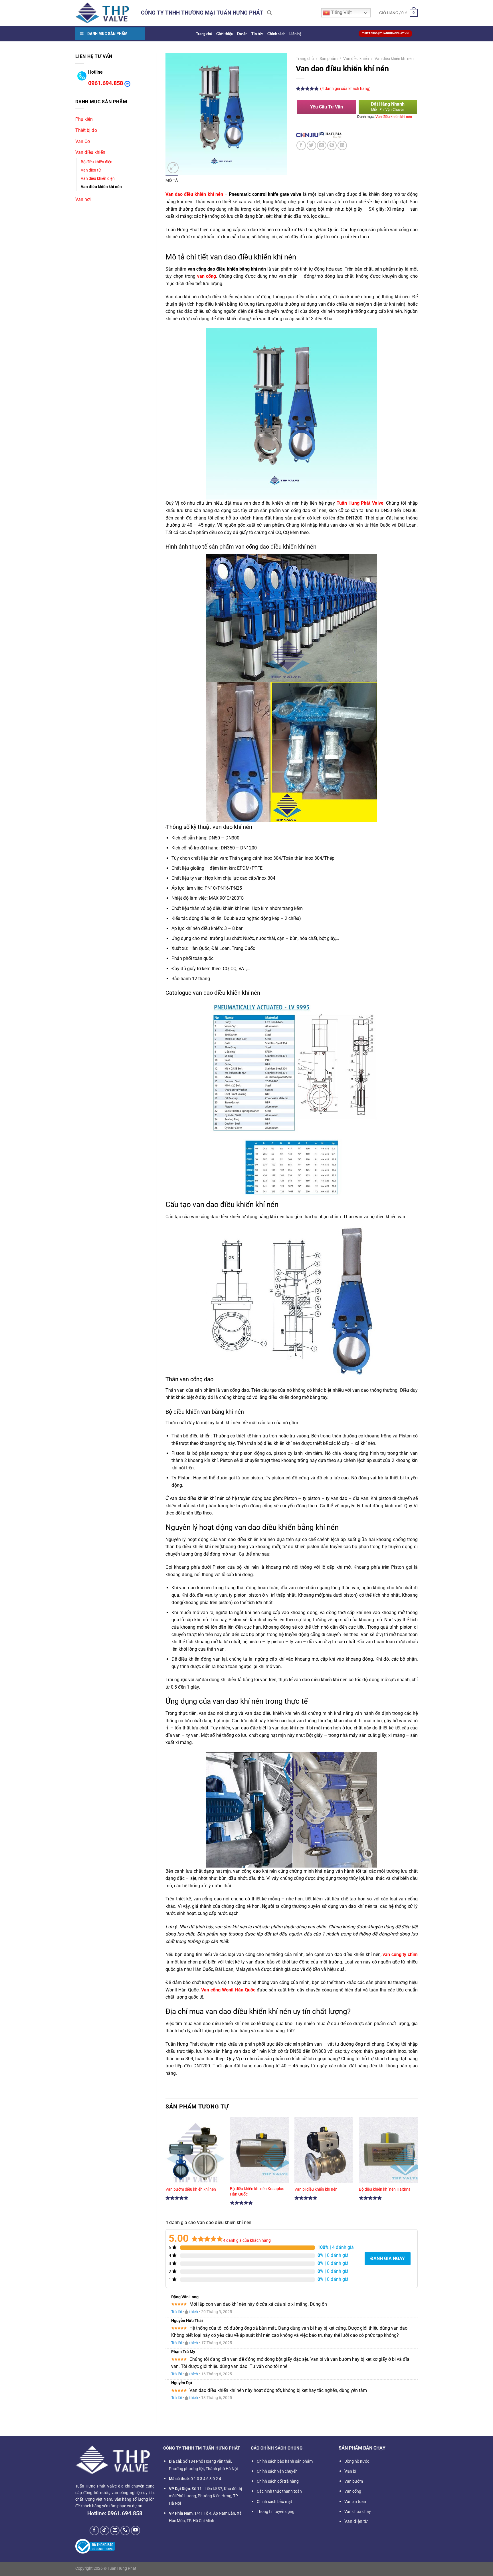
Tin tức (257, 34)
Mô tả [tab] (172, 180)
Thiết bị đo (86, 130)
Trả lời (176, 2312)
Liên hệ (295, 34)
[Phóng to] (173, 168)
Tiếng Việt (341, 12)
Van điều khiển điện (98, 179)
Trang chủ (204, 34)
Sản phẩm (329, 59)
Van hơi (83, 199)
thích (194, 2312)
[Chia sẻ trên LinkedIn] (342, 145)
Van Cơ (83, 141)
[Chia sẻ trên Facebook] (301, 145)
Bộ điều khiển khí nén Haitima (385, 2189)
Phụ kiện (84, 119)
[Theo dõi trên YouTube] (136, 2530)
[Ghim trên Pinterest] (332, 145)
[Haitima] (331, 135)
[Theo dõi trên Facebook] (94, 2530)
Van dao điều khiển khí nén (194, 194)
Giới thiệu (225, 34)
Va (350, 2471)
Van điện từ (91, 170)
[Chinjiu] (307, 135)
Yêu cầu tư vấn (327, 107)
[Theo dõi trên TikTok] (105, 2530)
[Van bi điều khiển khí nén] (324, 2152)
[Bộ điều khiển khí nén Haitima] (388, 2152)
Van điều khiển (90, 152)
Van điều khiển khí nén (101, 187)
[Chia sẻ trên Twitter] (311, 145)
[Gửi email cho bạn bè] (322, 145)
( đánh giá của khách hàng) (345, 89)
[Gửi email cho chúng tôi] (115, 2530)
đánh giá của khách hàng (247, 2240)
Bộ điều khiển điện (97, 162)
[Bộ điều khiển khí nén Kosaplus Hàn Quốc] (259, 2152)
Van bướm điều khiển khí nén (191, 2189)
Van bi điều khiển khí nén (316, 2189)
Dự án (242, 34)
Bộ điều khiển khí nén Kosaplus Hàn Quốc (257, 2192)
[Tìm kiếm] (269, 13)
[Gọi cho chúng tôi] (125, 2530)
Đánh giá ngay (388, 2258)
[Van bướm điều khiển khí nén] (195, 2152)
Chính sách (276, 34)
